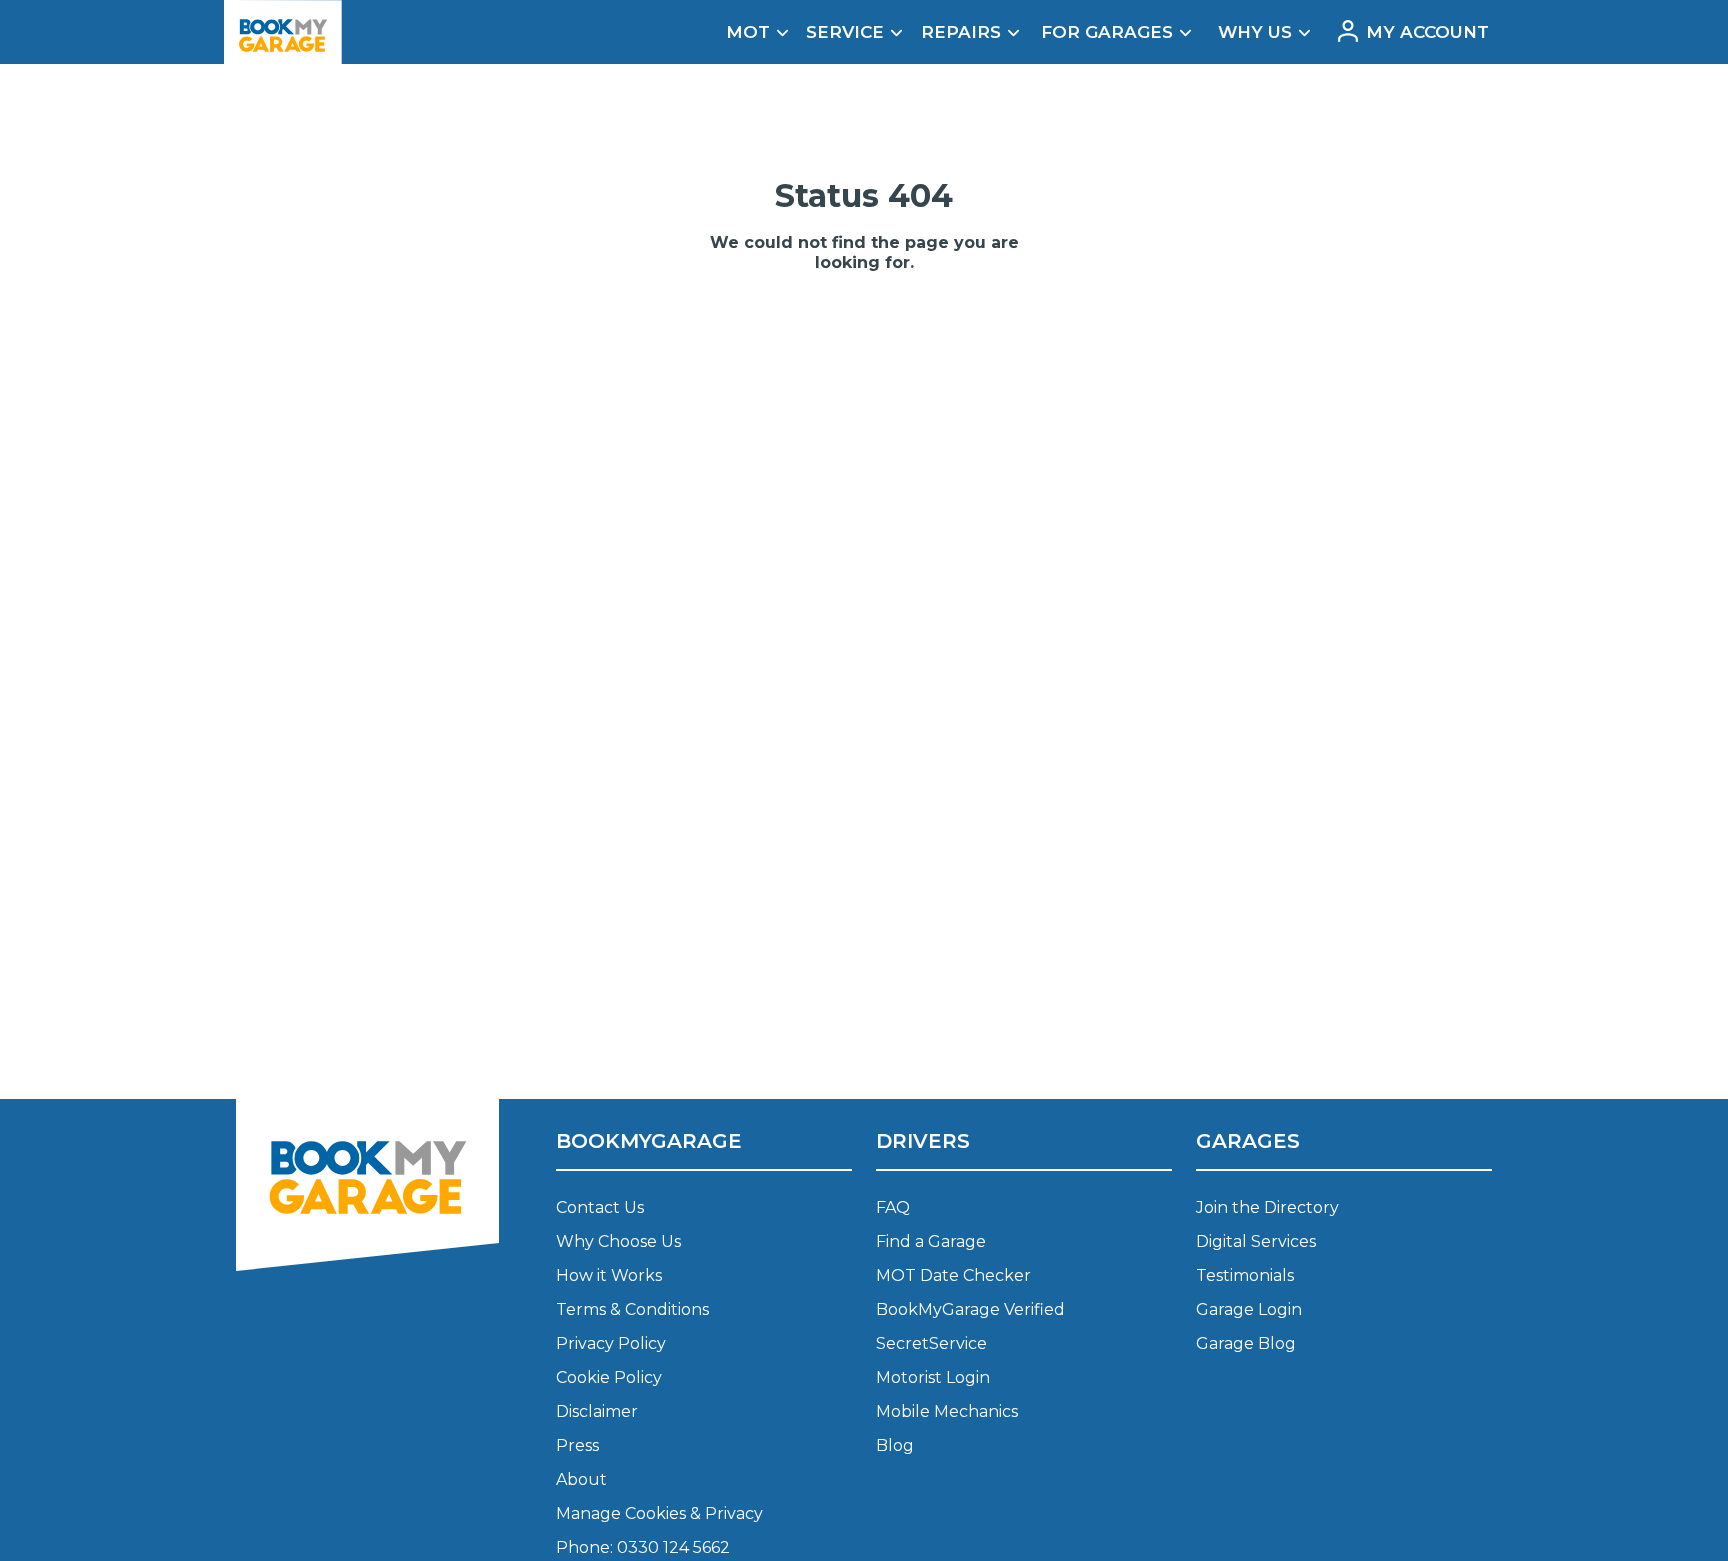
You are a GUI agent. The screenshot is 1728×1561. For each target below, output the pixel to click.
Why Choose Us (618, 1241)
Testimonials (1245, 1275)
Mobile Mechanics (947, 1411)
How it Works (609, 1275)
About (581, 1479)
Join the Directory (1267, 1207)
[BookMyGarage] (367, 1285)
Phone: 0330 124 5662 (643, 1547)
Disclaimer (597, 1411)
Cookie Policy (609, 1377)
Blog (895, 1445)
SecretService (931, 1343)
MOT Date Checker (953, 1275)
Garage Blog (1246, 1343)
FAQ (893, 1207)
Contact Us (600, 1207)
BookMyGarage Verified (970, 1309)
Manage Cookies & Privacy (659, 1513)
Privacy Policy (611, 1343)
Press (577, 1445)
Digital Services (1256, 1241)
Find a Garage (931, 1241)
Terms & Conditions (632, 1309)
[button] (751, 31)
